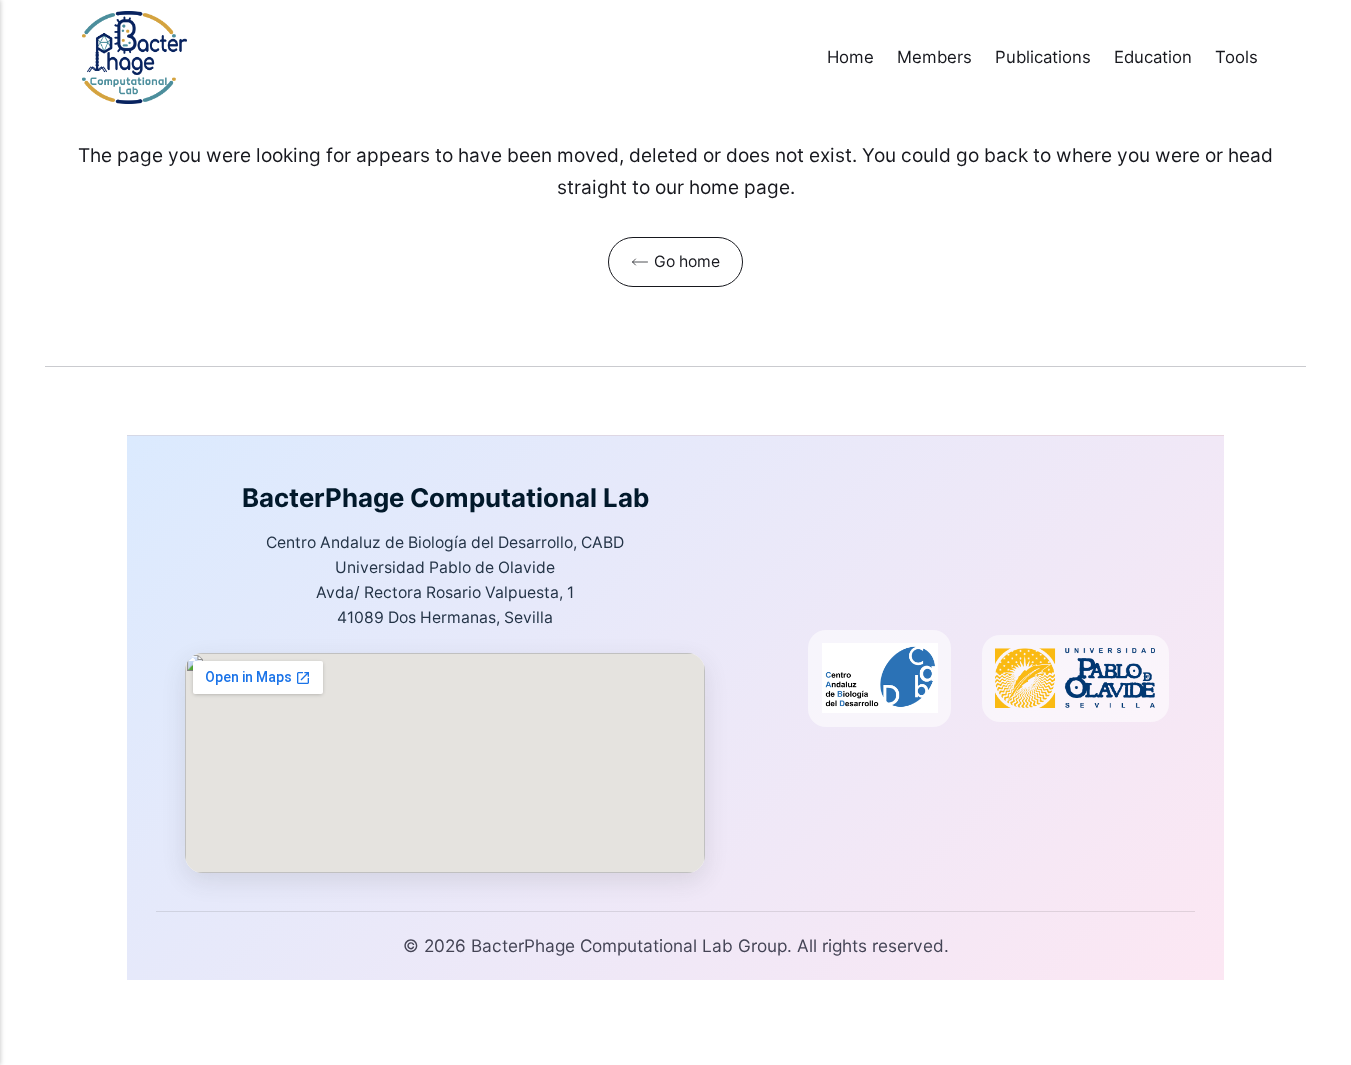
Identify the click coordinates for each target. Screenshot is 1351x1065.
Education (1153, 57)
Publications (1043, 57)
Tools (1236, 57)
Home (850, 57)
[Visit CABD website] (879, 678)
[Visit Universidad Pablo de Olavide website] (1075, 678)
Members (934, 57)
